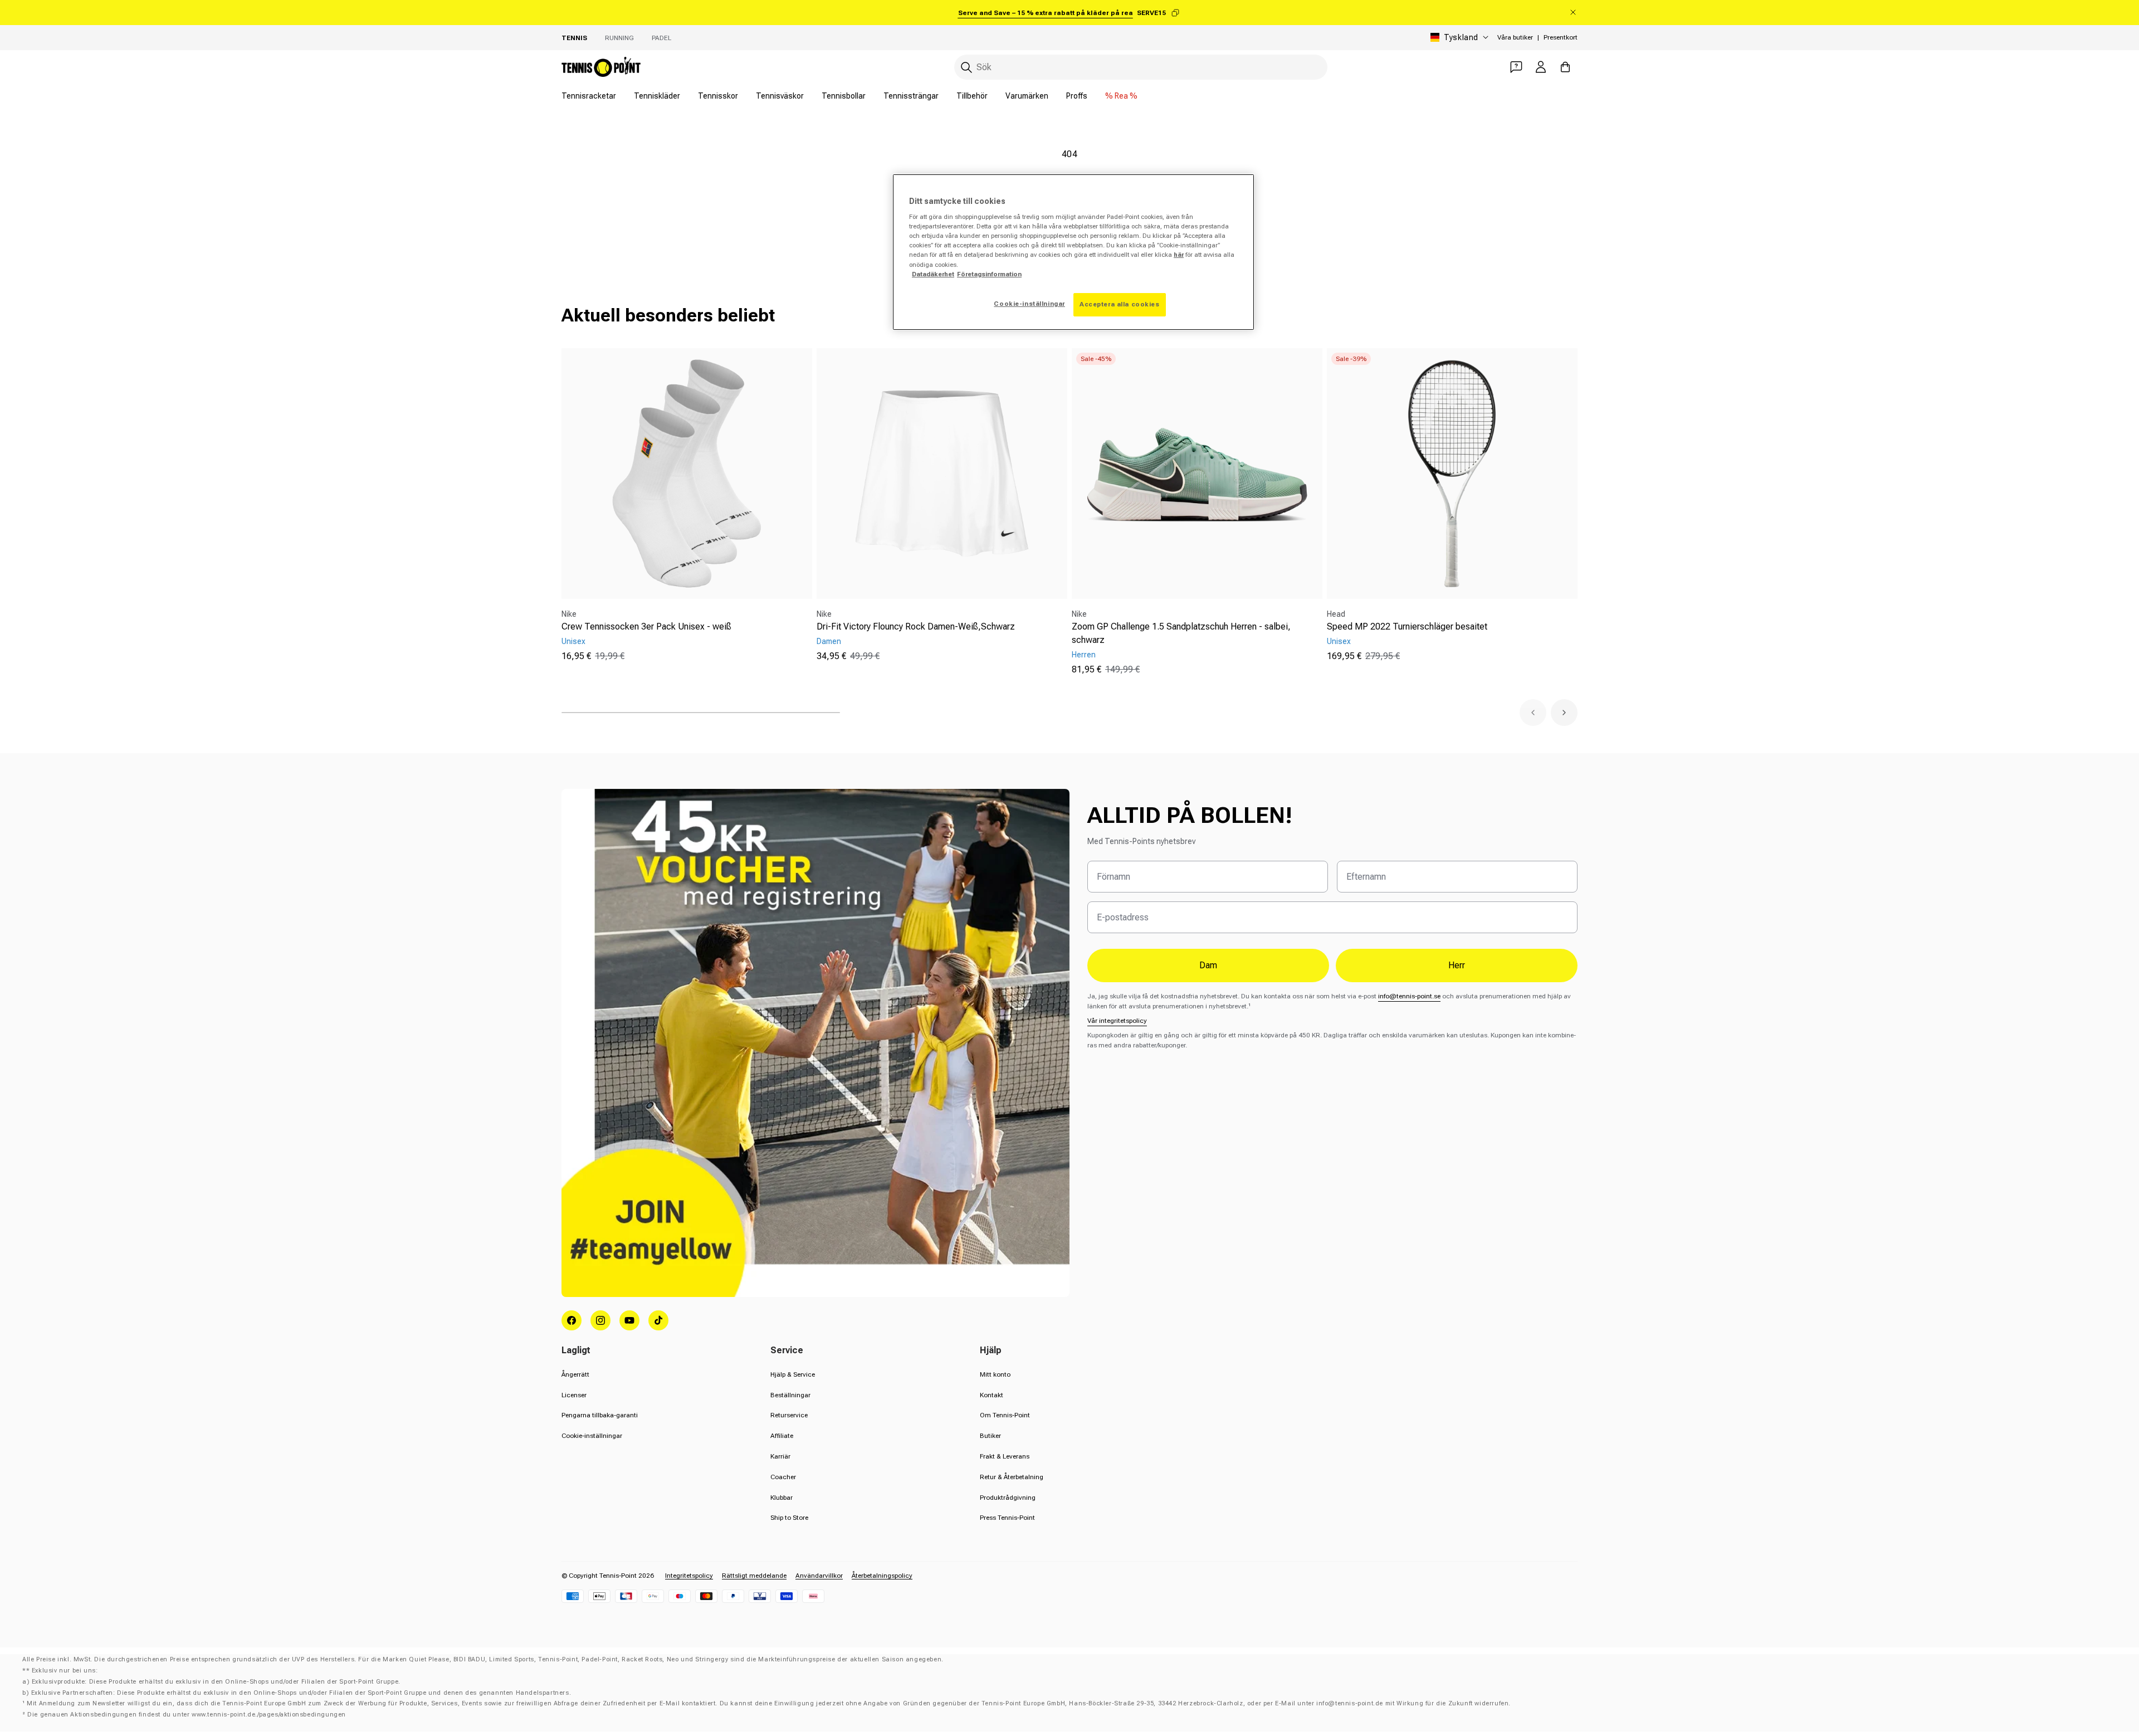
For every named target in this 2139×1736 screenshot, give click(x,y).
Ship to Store (789, 1518)
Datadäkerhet (933, 274)
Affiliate (782, 1436)
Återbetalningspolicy (882, 1576)
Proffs (1077, 96)
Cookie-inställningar (592, 1436)
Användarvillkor (819, 1576)
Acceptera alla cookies (1120, 304)
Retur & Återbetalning (1012, 1477)
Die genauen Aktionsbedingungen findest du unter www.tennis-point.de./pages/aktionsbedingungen (187, 1715)
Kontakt (992, 1395)
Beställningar (790, 1395)
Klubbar (782, 1498)
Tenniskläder (657, 96)
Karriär (780, 1456)
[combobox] (1141, 67)
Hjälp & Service (793, 1374)
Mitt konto (995, 1374)
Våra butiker (1515, 37)
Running (619, 38)
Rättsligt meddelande (754, 1576)
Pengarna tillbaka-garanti (600, 1415)
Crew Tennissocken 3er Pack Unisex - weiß (646, 626)
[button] (1533, 713)
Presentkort (1561, 37)
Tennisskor (718, 96)
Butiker (990, 1436)
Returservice (789, 1415)
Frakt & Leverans (1005, 1456)
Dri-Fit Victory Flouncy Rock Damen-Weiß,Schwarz (916, 626)
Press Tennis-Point (1007, 1518)
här (1179, 255)
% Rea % (1121, 96)
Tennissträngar (911, 96)
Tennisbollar (844, 96)
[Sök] (966, 67)
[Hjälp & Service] (1516, 67)
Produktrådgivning (1008, 1498)
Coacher (783, 1477)
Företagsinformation (989, 274)
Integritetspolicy (689, 1576)
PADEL (661, 38)
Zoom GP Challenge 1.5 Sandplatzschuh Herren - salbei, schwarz (1181, 633)
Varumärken (1027, 96)
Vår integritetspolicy (1117, 1021)
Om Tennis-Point (1005, 1415)
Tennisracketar (589, 96)
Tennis (574, 38)
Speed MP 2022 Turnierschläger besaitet (1407, 626)
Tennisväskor (780, 96)
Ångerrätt (575, 1374)
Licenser (574, 1395)
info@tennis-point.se (1409, 996)
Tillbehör (972, 96)
